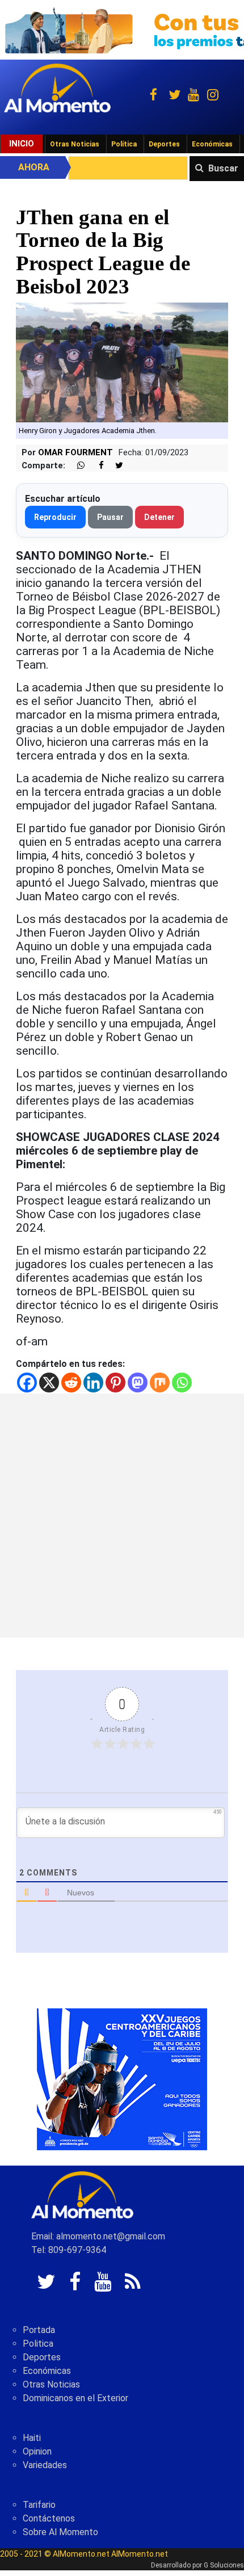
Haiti (32, 2438)
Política (124, 144)
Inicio (22, 144)
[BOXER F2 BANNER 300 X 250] (122, 2079)
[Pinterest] (115, 1383)
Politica (38, 2344)
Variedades (45, 2465)
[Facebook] (27, 1383)
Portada (39, 2330)
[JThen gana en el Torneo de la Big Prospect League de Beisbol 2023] (122, 362)
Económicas (212, 144)
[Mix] (160, 1383)
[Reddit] (71, 1383)
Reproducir (55, 517)
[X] (49, 1383)
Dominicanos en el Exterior (75, 2398)
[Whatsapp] (182, 1383)
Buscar (223, 168)
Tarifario (39, 2505)
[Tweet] (115, 466)
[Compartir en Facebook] (95, 466)
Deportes (164, 144)
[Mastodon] (138, 1383)
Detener (159, 517)
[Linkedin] (93, 1383)
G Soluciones (224, 2565)
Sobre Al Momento (60, 2532)
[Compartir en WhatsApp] (76, 466)
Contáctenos (49, 2518)
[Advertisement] (122, 1516)
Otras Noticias (75, 144)
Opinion (37, 2451)
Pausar (110, 517)
